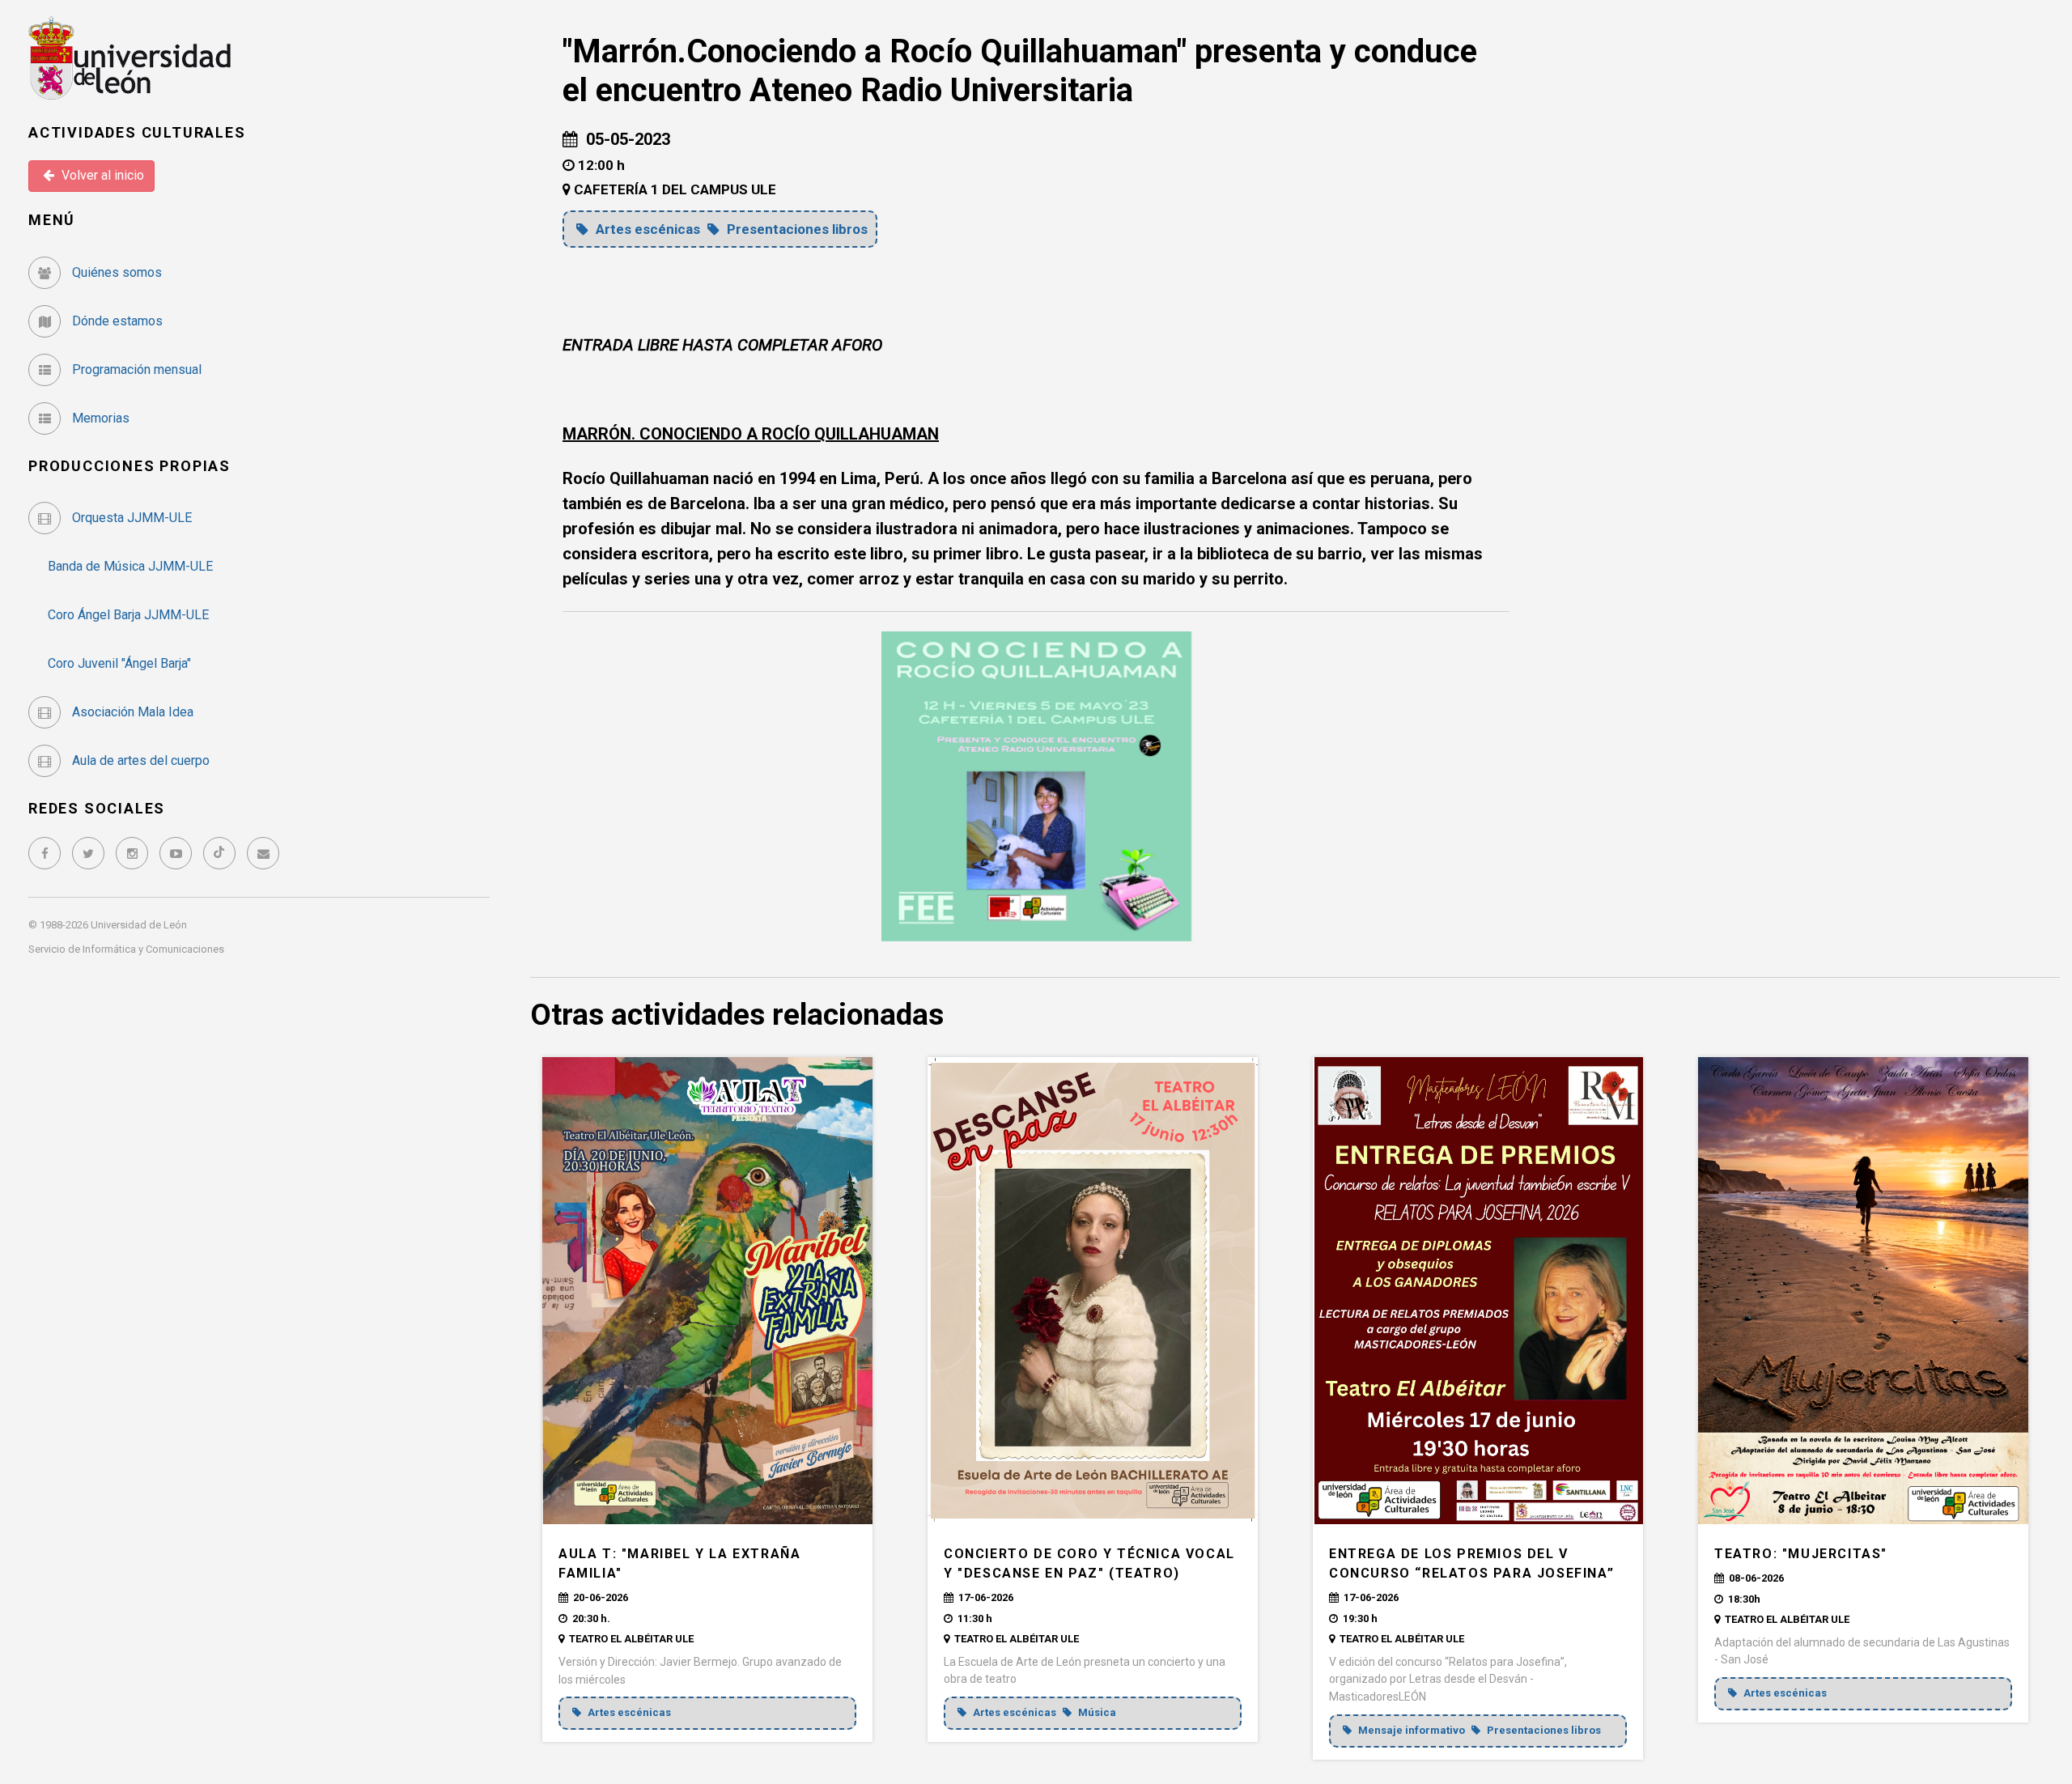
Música (1096, 1712)
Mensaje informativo (1412, 1730)
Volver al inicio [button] (101, 175)
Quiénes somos (115, 272)
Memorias (99, 418)
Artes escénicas (648, 229)
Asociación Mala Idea (131, 712)
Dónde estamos (116, 321)
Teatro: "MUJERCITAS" (1801, 1554)
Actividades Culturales (137, 132)
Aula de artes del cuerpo (139, 760)
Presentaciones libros (796, 229)
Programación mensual (135, 370)
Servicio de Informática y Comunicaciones (126, 949)
